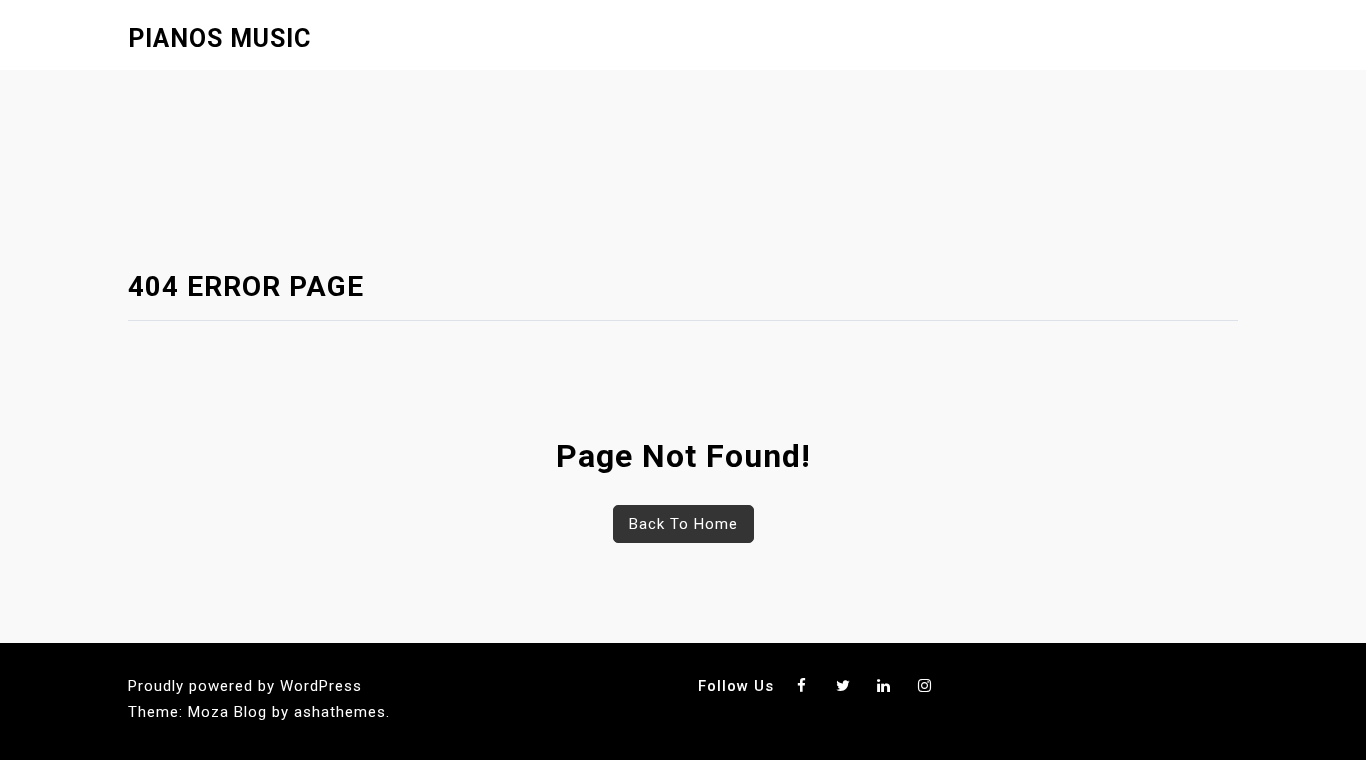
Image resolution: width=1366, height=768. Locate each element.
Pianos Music (219, 38)
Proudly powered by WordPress (245, 686)
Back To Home (683, 524)
